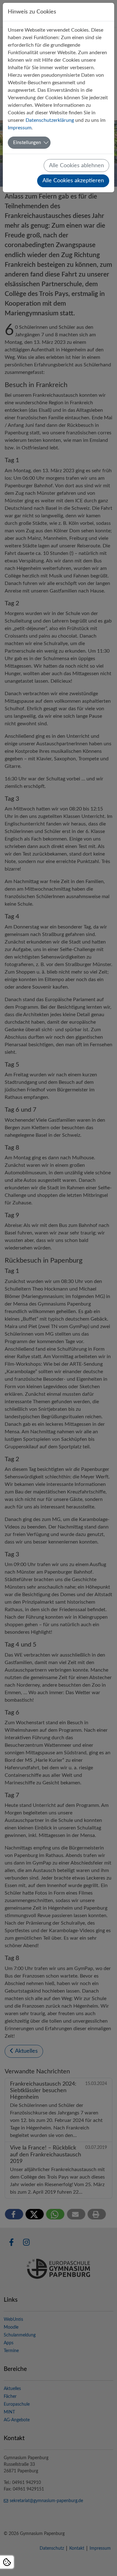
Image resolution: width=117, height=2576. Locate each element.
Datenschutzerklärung (50, 120)
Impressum (20, 128)
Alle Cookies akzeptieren (73, 181)
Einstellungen (27, 143)
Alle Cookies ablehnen (76, 166)
